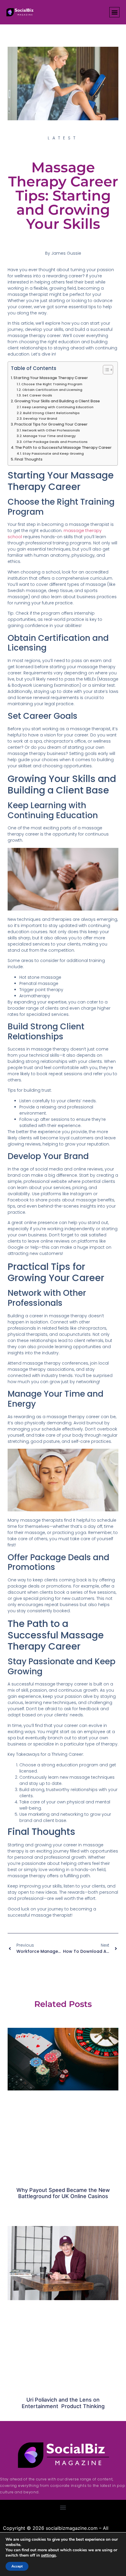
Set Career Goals (37, 395)
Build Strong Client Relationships (51, 413)
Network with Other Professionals (51, 430)
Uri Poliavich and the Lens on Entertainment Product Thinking (63, 2403)
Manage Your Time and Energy (50, 436)
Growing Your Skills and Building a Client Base (57, 401)
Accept (17, 2566)
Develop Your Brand (40, 419)
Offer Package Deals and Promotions (55, 442)
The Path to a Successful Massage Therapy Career (63, 447)
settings (48, 2555)
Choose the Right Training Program (52, 384)
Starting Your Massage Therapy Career (51, 378)
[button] (114, 12)
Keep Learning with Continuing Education (58, 407)
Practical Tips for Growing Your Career (51, 424)
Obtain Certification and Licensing (52, 390)
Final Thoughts (29, 459)
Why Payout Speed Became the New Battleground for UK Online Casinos (63, 2193)
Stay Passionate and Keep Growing (53, 453)
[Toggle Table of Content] (105, 370)
